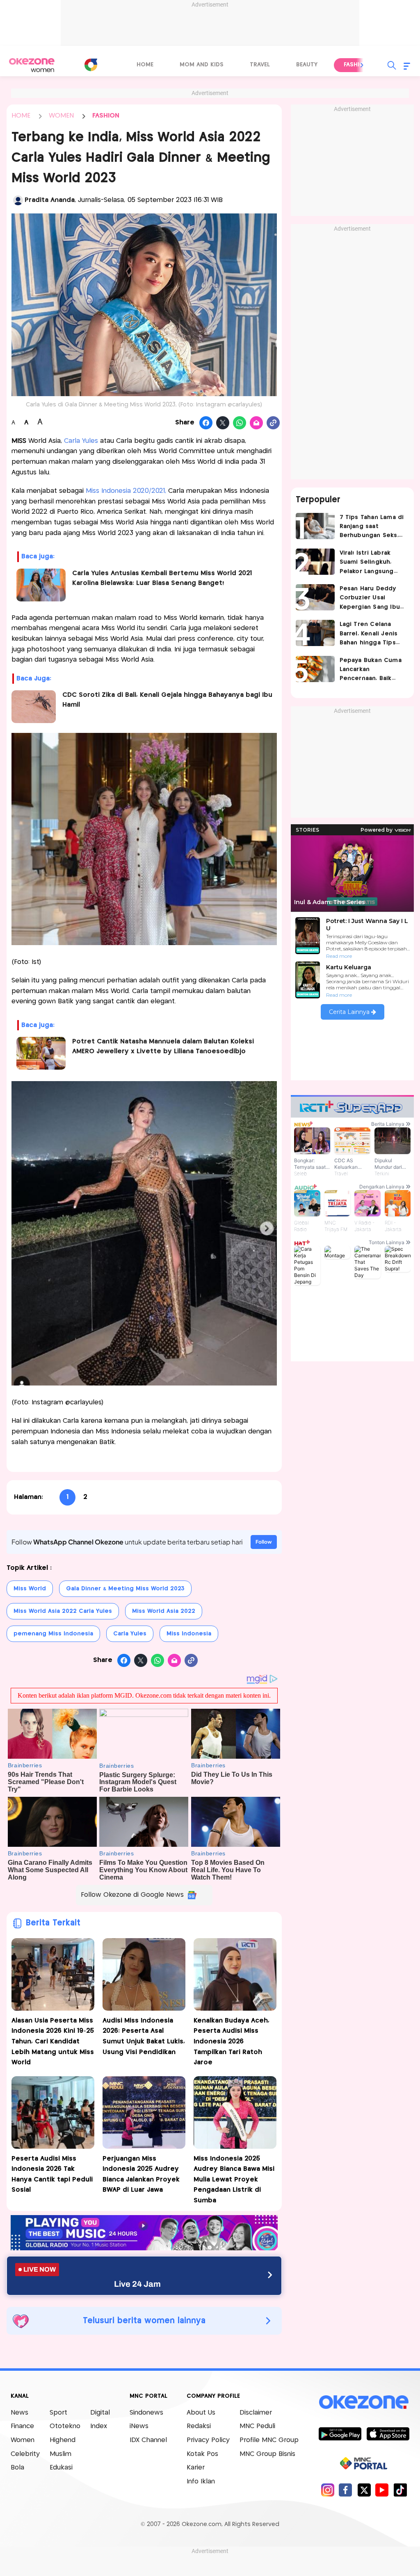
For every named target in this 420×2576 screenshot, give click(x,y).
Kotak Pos (202, 2454)
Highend (63, 2440)
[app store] (388, 2433)
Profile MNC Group (269, 2440)
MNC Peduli (257, 2426)
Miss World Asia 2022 (164, 1611)
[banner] (144, 2248)
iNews (139, 2426)
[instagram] (328, 2490)
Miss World (30, 1589)
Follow (264, 1542)
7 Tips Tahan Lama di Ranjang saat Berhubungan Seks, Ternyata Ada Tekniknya (372, 527)
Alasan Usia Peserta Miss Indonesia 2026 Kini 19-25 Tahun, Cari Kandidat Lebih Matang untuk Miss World (53, 2042)
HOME (21, 116)
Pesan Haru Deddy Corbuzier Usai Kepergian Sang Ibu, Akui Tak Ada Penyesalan (371, 599)
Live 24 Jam (137, 2284)
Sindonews (146, 2413)
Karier (196, 2468)
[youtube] (382, 2490)
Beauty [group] (307, 65)
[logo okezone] (364, 2402)
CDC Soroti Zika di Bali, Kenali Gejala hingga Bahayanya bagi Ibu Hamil (167, 700)
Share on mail (257, 423)
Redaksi (199, 2426)
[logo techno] (32, 65)
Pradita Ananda (50, 200)
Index (99, 2426)
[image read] (34, 707)
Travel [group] (260, 65)
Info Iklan (201, 2482)
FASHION (106, 116)
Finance (22, 2426)
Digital (100, 2413)
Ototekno (65, 2426)
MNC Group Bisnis (267, 2454)
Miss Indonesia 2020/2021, (126, 491)
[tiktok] (400, 2490)
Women (23, 2440)
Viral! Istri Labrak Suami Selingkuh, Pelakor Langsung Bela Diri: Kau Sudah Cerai (370, 563)
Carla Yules (82, 441)
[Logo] (91, 65)
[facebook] (346, 2490)
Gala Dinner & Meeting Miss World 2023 (125, 1589)
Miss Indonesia (189, 1634)
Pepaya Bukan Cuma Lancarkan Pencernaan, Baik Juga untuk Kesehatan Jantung (371, 670)
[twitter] (364, 2490)
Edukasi (61, 2468)
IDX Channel (148, 2440)
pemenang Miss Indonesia (53, 1634)
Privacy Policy (208, 2440)
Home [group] (145, 65)
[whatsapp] (240, 423)
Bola (17, 2468)
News (19, 2413)
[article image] (315, 526)
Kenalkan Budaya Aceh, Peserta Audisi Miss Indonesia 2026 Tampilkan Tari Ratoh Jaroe (232, 2042)
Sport (58, 2413)
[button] (362, 65)
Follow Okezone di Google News (132, 1895)
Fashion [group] (356, 65)
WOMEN (61, 116)
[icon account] (18, 200)
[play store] (340, 2433)
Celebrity (25, 2454)
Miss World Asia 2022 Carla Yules (63, 1611)
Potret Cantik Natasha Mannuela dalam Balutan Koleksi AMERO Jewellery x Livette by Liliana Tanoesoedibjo (163, 1046)
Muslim (60, 2454)
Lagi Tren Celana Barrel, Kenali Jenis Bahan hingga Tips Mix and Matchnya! (369, 634)
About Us (201, 2413)
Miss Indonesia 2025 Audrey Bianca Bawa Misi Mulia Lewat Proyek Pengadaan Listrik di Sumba (234, 2180)
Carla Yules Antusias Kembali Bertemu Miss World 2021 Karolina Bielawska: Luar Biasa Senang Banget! (162, 578)
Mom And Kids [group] (202, 65)
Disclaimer (256, 2413)
